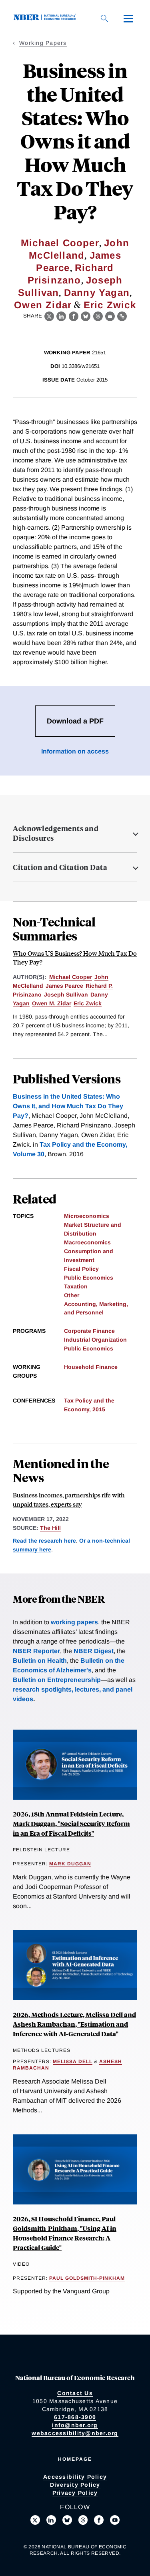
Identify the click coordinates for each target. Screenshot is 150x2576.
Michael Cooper (60, 243)
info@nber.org (75, 2425)
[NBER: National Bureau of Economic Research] (46, 18)
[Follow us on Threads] (83, 2520)
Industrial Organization (95, 1340)
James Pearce (64, 986)
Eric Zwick (110, 305)
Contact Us (75, 2393)
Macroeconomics (87, 1242)
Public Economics (89, 1278)
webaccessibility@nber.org (75, 2433)
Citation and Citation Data (60, 867)
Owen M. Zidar (52, 1003)
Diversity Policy (75, 2485)
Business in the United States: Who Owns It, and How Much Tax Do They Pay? (68, 1106)
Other (72, 1295)
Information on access (75, 751)
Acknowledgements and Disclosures (56, 833)
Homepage (75, 2459)
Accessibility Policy (75, 2477)
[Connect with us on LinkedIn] (51, 2520)
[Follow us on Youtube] (115, 2520)
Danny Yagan (97, 292)
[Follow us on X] (35, 2520)
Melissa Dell (73, 2062)
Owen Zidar (43, 305)
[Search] (104, 18)
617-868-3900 (75, 2417)
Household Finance (91, 1367)
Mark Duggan (70, 1864)
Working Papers (43, 43)
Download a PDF (75, 721)
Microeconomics (87, 1216)
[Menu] (128, 18)
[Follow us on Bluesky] (67, 2520)
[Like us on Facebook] (99, 2520)
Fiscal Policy (81, 1269)
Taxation (76, 1286)
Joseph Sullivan (66, 995)
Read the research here (44, 1541)
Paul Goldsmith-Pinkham (87, 2278)
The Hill (50, 1528)
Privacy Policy (75, 2493)
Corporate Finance (89, 1331)
